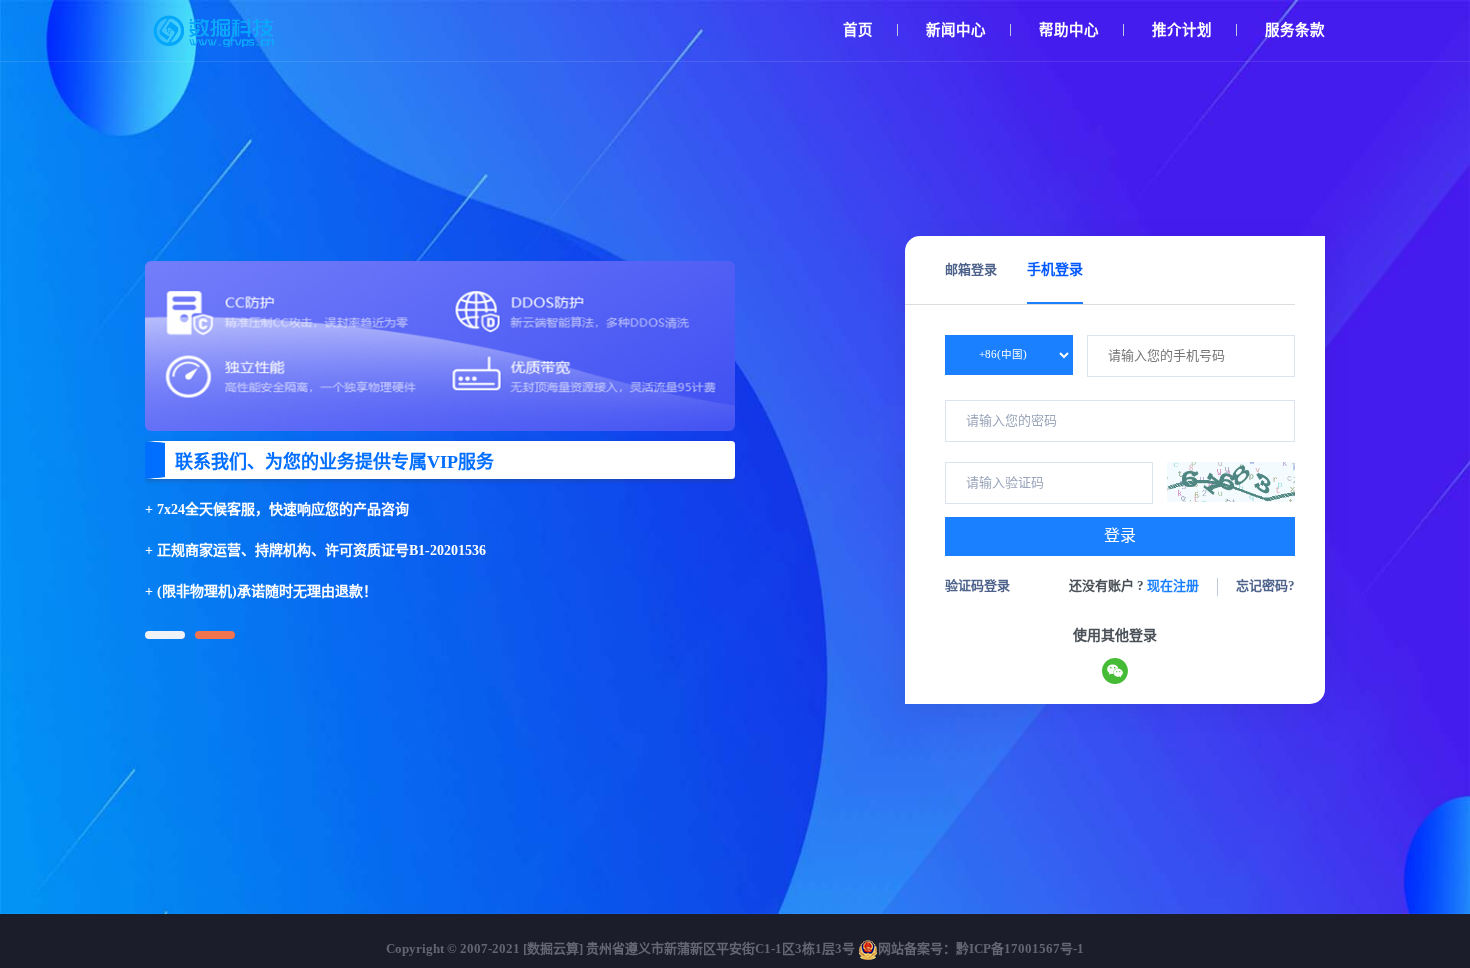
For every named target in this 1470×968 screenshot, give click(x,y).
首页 (858, 30)
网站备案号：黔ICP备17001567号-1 (981, 948)
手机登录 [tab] (1055, 269)
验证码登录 (977, 585)
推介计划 (1182, 30)
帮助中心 (1069, 30)
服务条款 (1295, 30)
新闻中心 (956, 30)
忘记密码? (1265, 585)
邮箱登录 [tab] (971, 269)
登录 (1120, 535)
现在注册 (1173, 585)
